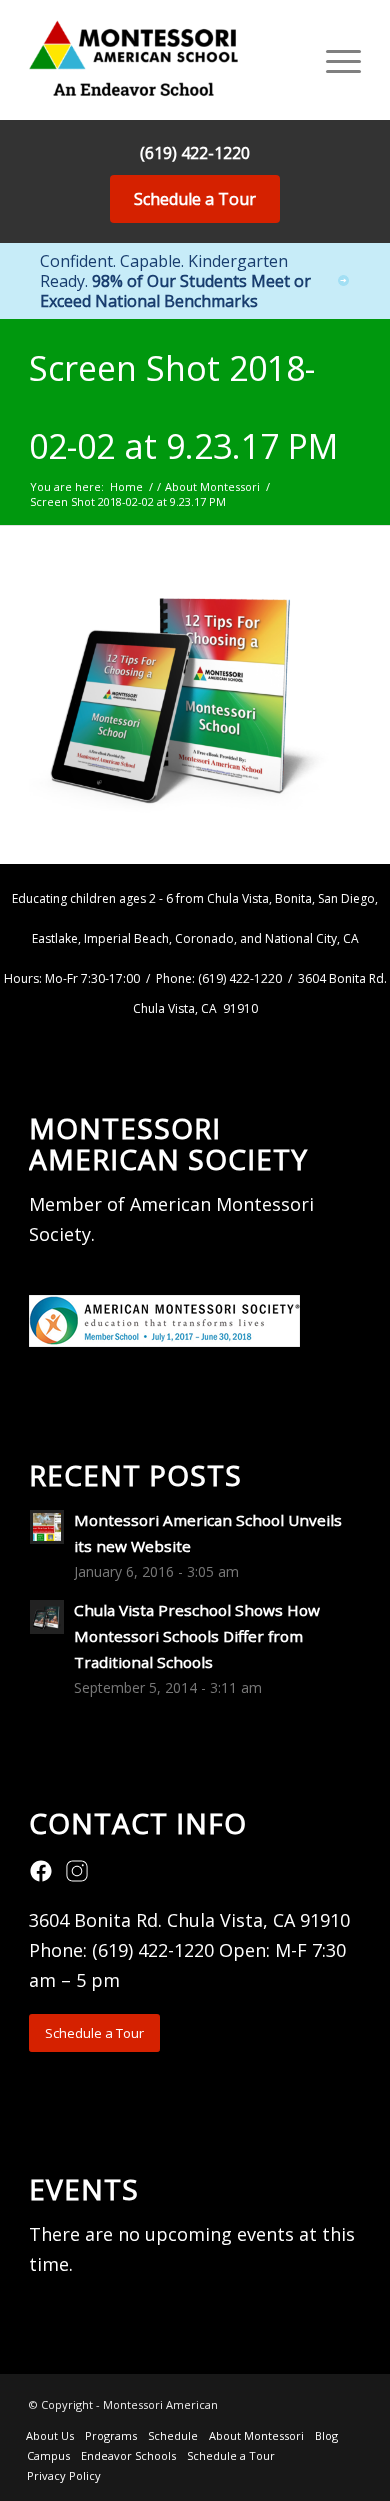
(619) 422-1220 (195, 153)
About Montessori (212, 486)
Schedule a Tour (195, 199)
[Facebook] (41, 1877)
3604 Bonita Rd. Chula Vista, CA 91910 (189, 1920)
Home (126, 486)
